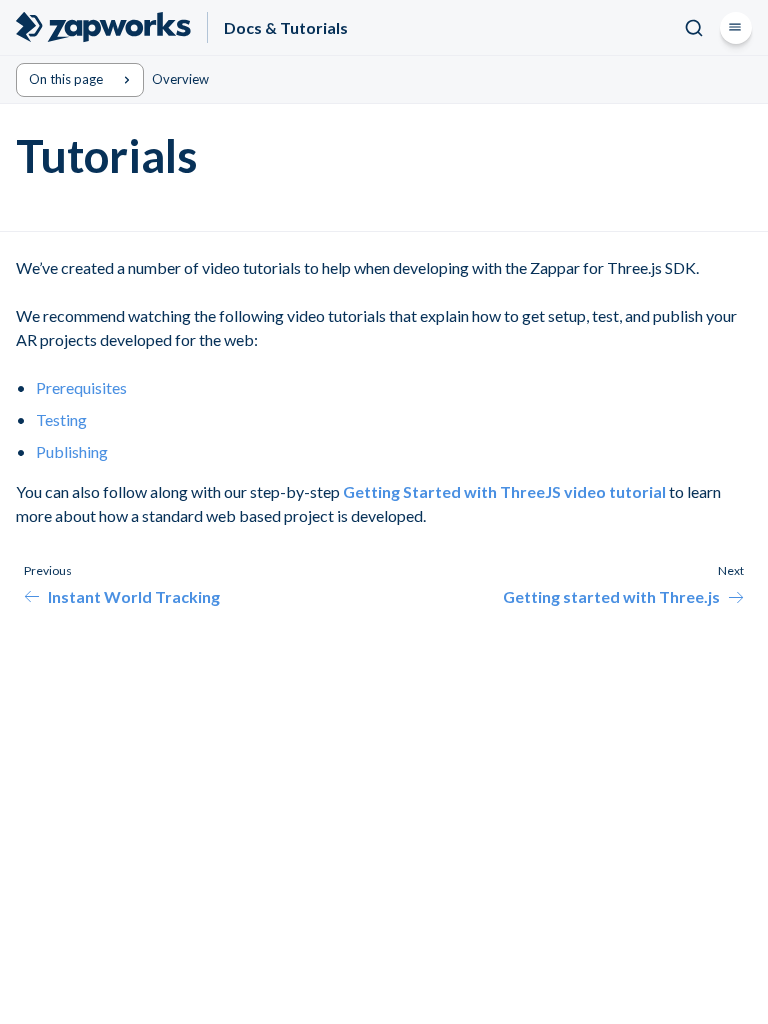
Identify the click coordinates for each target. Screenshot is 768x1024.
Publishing (72, 451)
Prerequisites (81, 387)
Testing (61, 419)
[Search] (694, 28)
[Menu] (736, 28)
